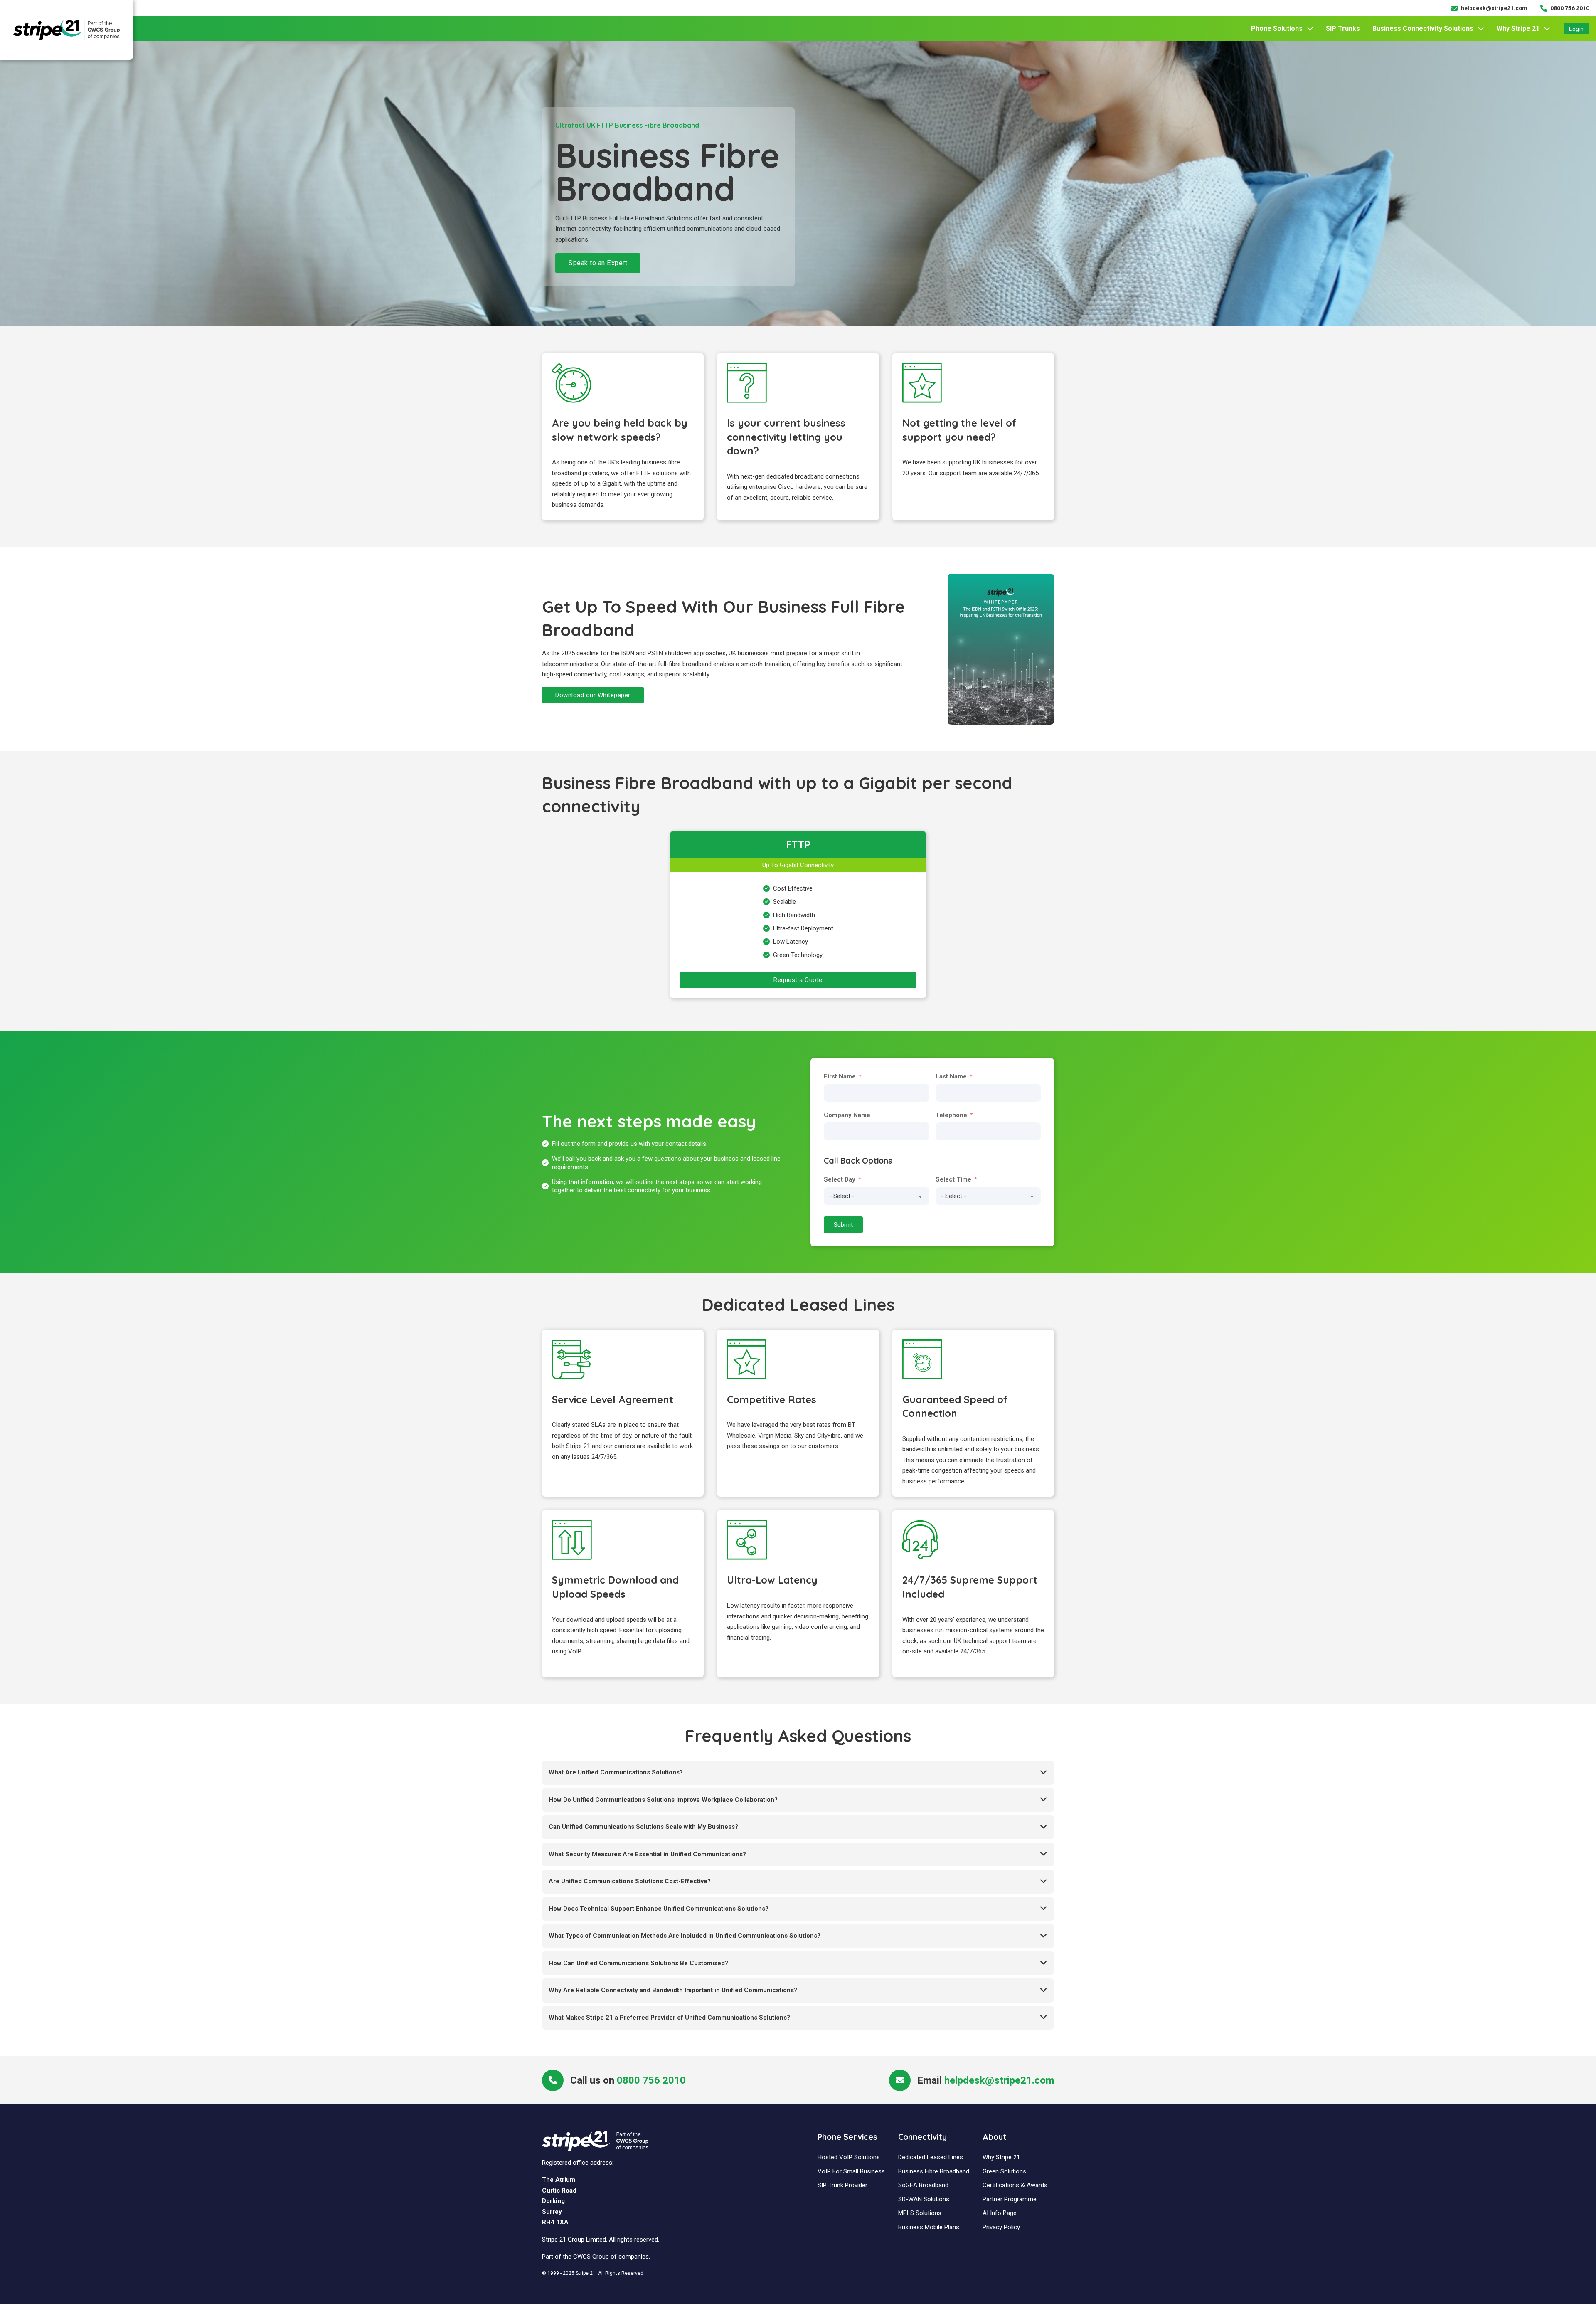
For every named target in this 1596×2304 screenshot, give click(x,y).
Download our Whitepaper (593, 695)
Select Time (953, 1179)
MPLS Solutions (920, 2213)
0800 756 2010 (651, 2080)
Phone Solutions (1277, 28)
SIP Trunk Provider (842, 2185)
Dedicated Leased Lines (931, 2157)
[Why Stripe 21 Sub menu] (1547, 29)
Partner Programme (1010, 2199)
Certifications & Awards (1015, 2185)
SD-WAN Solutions (924, 2199)
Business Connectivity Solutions (1423, 28)
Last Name (951, 1076)
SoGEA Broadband (923, 2185)
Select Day (840, 1179)
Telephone (951, 1115)
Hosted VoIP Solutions (849, 2157)
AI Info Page (1000, 2213)
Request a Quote (798, 980)
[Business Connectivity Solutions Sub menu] (1481, 29)
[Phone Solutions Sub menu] (1310, 29)
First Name (840, 1076)
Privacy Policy (1001, 2227)
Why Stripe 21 (1518, 28)
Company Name (847, 1115)
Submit (843, 1225)
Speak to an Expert (598, 263)
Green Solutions (1004, 2171)
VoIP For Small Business (851, 2171)
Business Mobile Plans (929, 2227)
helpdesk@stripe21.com (999, 2080)
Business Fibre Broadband (934, 2171)
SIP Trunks (1343, 28)
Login (1576, 29)
